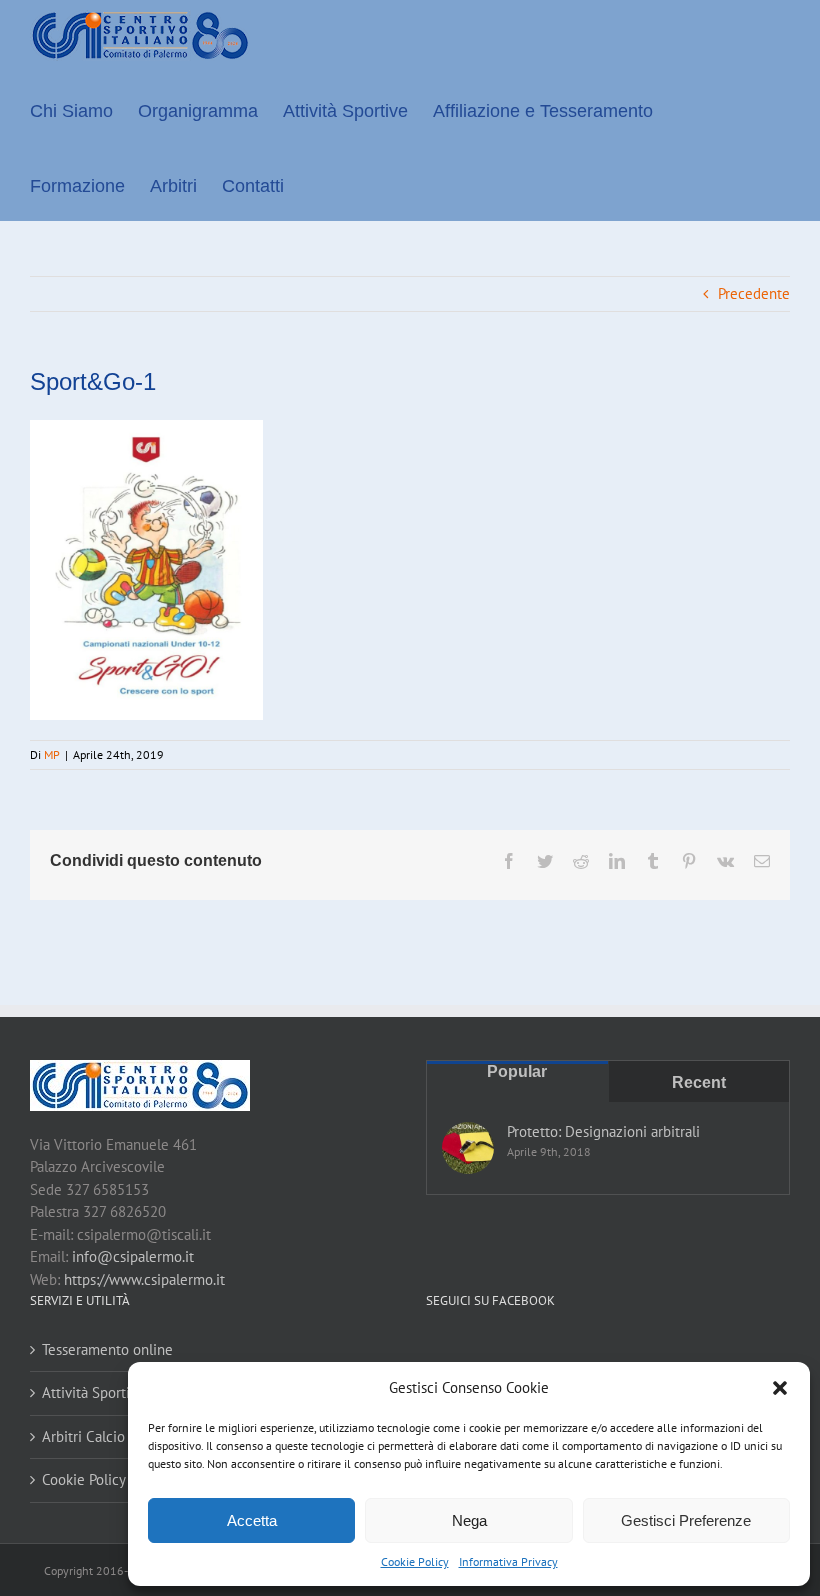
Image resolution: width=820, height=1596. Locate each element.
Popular (517, 1071)
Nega (469, 1520)
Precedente (754, 293)
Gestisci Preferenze (686, 1520)
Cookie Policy (415, 1561)
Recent (699, 1082)
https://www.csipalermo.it (144, 1279)
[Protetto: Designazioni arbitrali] (468, 1148)
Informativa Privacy (508, 1561)
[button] (780, 1388)
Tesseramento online (107, 1349)
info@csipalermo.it (133, 1256)
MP (52, 754)
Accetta (252, 1520)
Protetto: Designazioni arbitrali (603, 1131)
